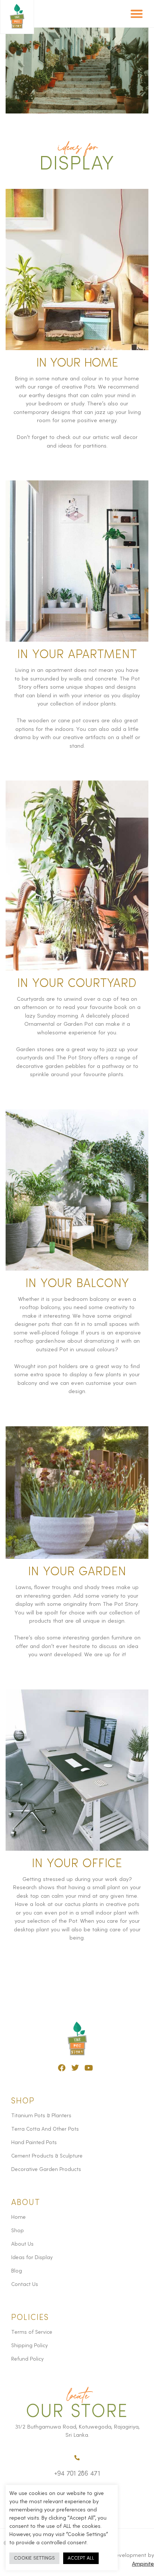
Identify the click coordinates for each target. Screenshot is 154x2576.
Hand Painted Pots (34, 2143)
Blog (17, 2271)
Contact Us (25, 2284)
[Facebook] (62, 2068)
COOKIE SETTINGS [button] (34, 2558)
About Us (22, 2244)
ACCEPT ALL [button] (81, 2558)
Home (19, 2217)
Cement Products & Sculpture (47, 2156)
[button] (137, 14)
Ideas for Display (32, 2258)
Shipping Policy (30, 2346)
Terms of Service (32, 2332)
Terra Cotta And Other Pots (45, 2129)
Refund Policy (27, 2359)
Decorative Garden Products (46, 2169)
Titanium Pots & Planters (41, 2116)
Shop (18, 2231)
